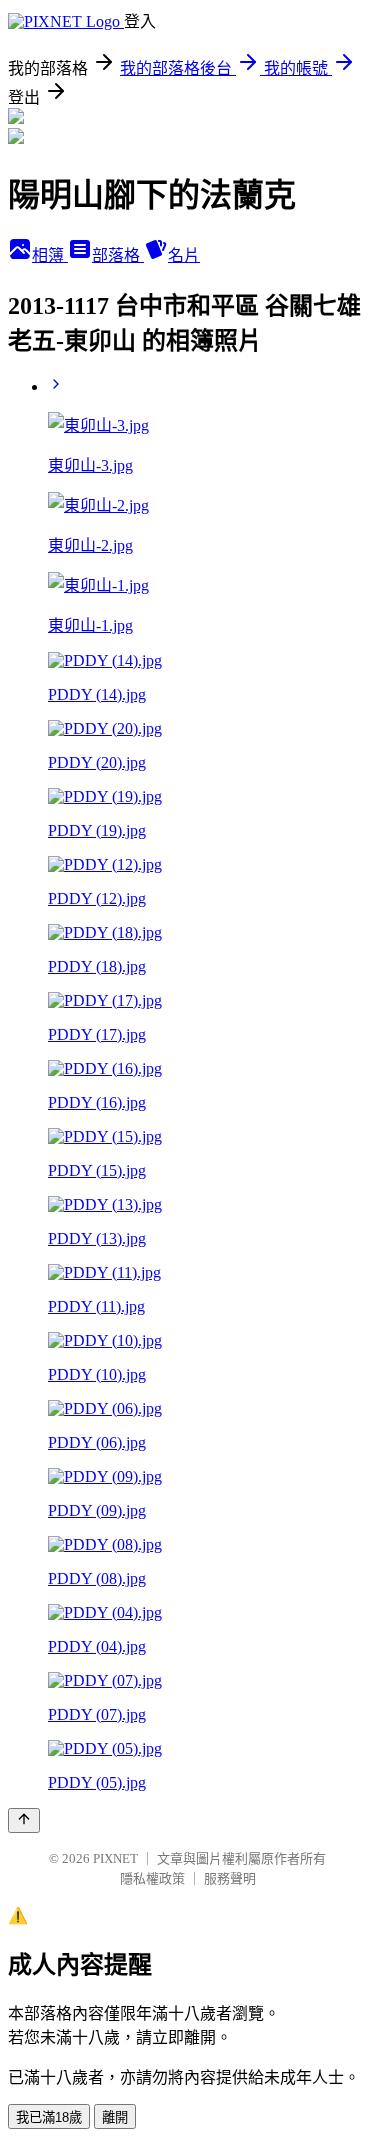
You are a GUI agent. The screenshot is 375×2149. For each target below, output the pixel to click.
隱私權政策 (152, 1878)
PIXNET (115, 1858)
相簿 (50, 255)
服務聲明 (230, 1878)
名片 (184, 255)
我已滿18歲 (49, 2117)
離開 (115, 2117)
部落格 (118, 255)
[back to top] (24, 1820)
